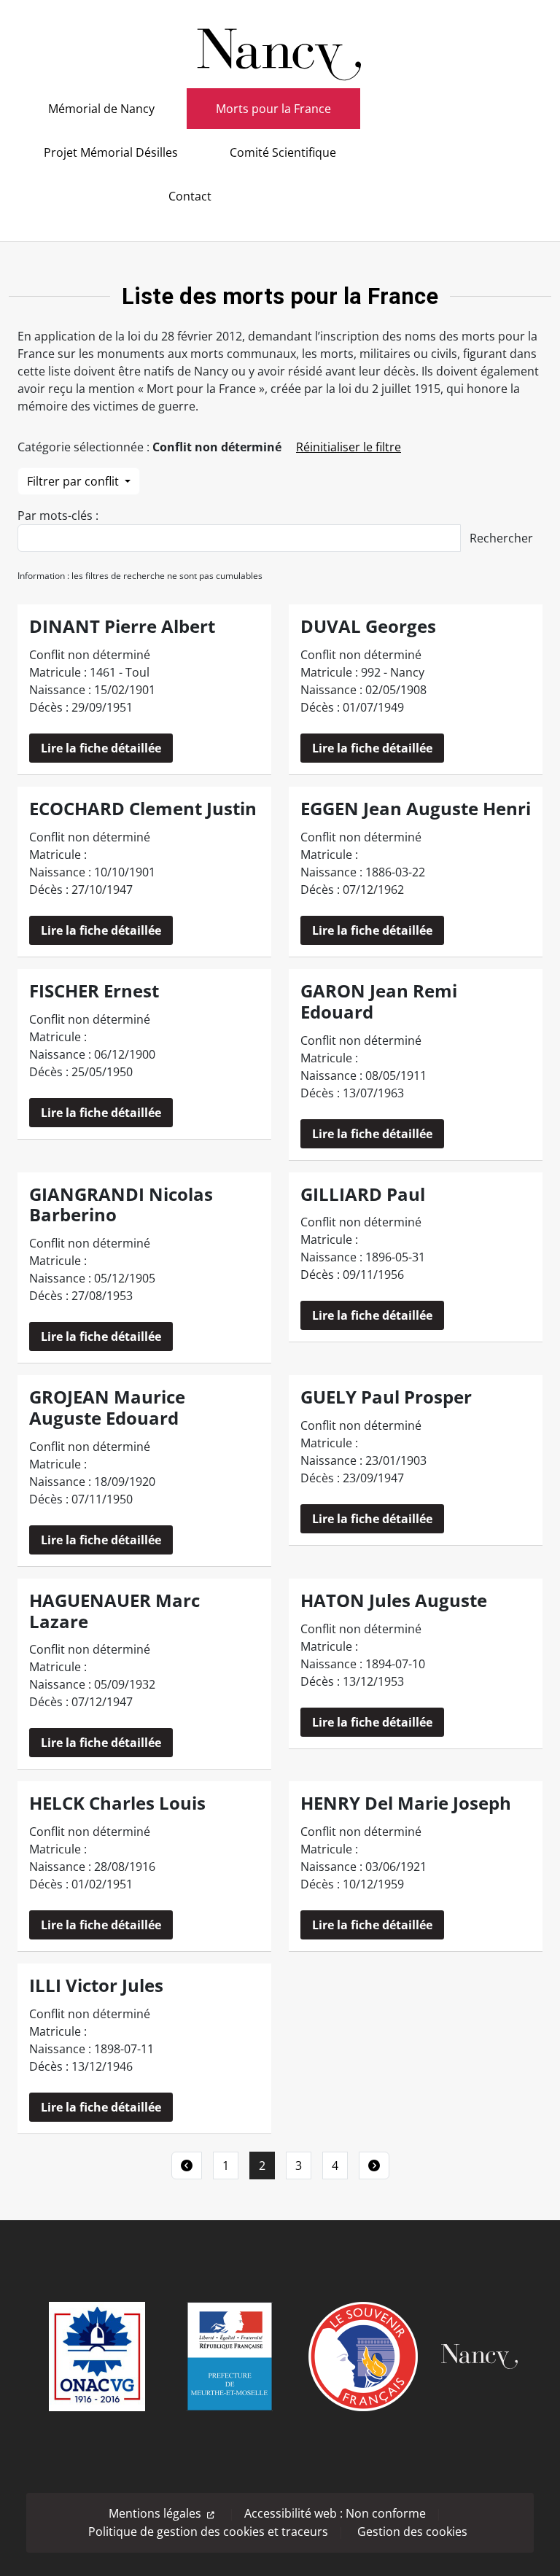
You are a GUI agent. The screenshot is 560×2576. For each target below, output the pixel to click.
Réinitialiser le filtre (349, 447)
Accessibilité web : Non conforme (335, 2513)
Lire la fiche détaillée (101, 748)
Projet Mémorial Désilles (111, 152)
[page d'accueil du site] (280, 49)
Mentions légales (155, 2513)
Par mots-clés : (58, 515)
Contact (190, 196)
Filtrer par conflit (74, 481)
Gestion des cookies (412, 2532)
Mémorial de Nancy (101, 109)
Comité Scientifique (283, 152)
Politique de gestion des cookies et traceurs (208, 2532)
